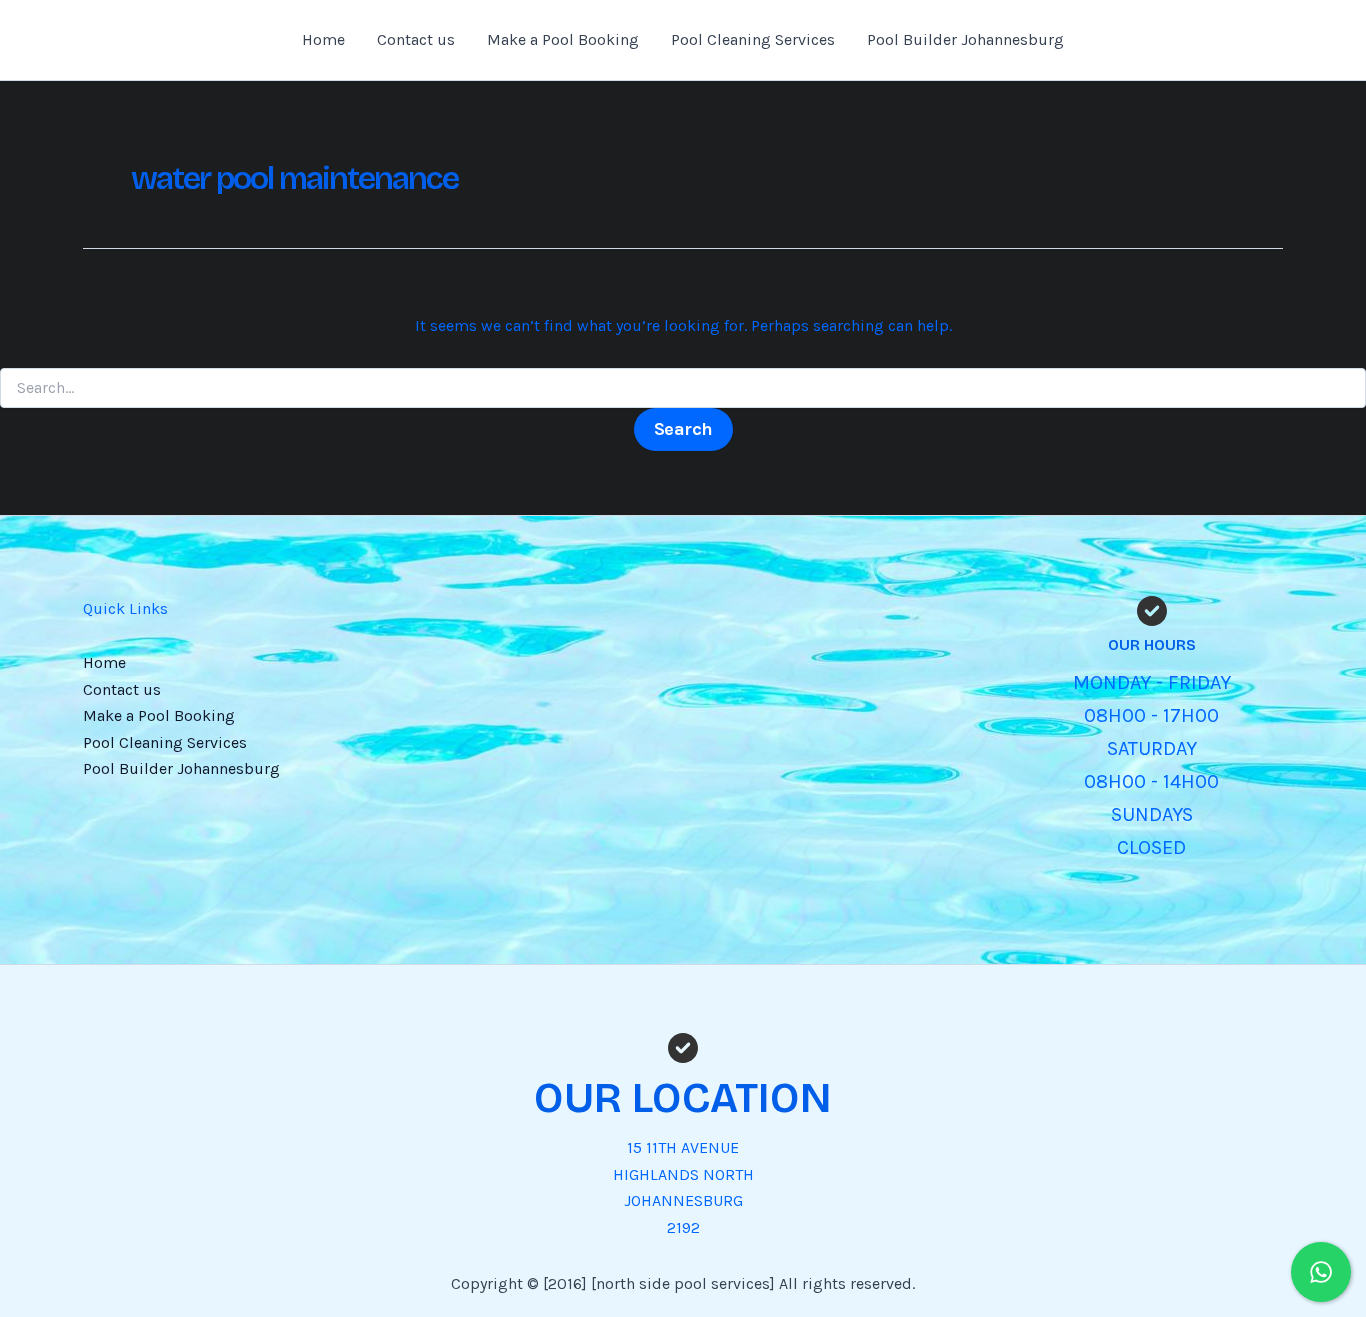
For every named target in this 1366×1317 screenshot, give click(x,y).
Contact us (416, 39)
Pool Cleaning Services (753, 39)
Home (323, 39)
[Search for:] (683, 388)
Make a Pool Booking (563, 39)
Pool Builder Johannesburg (965, 39)
